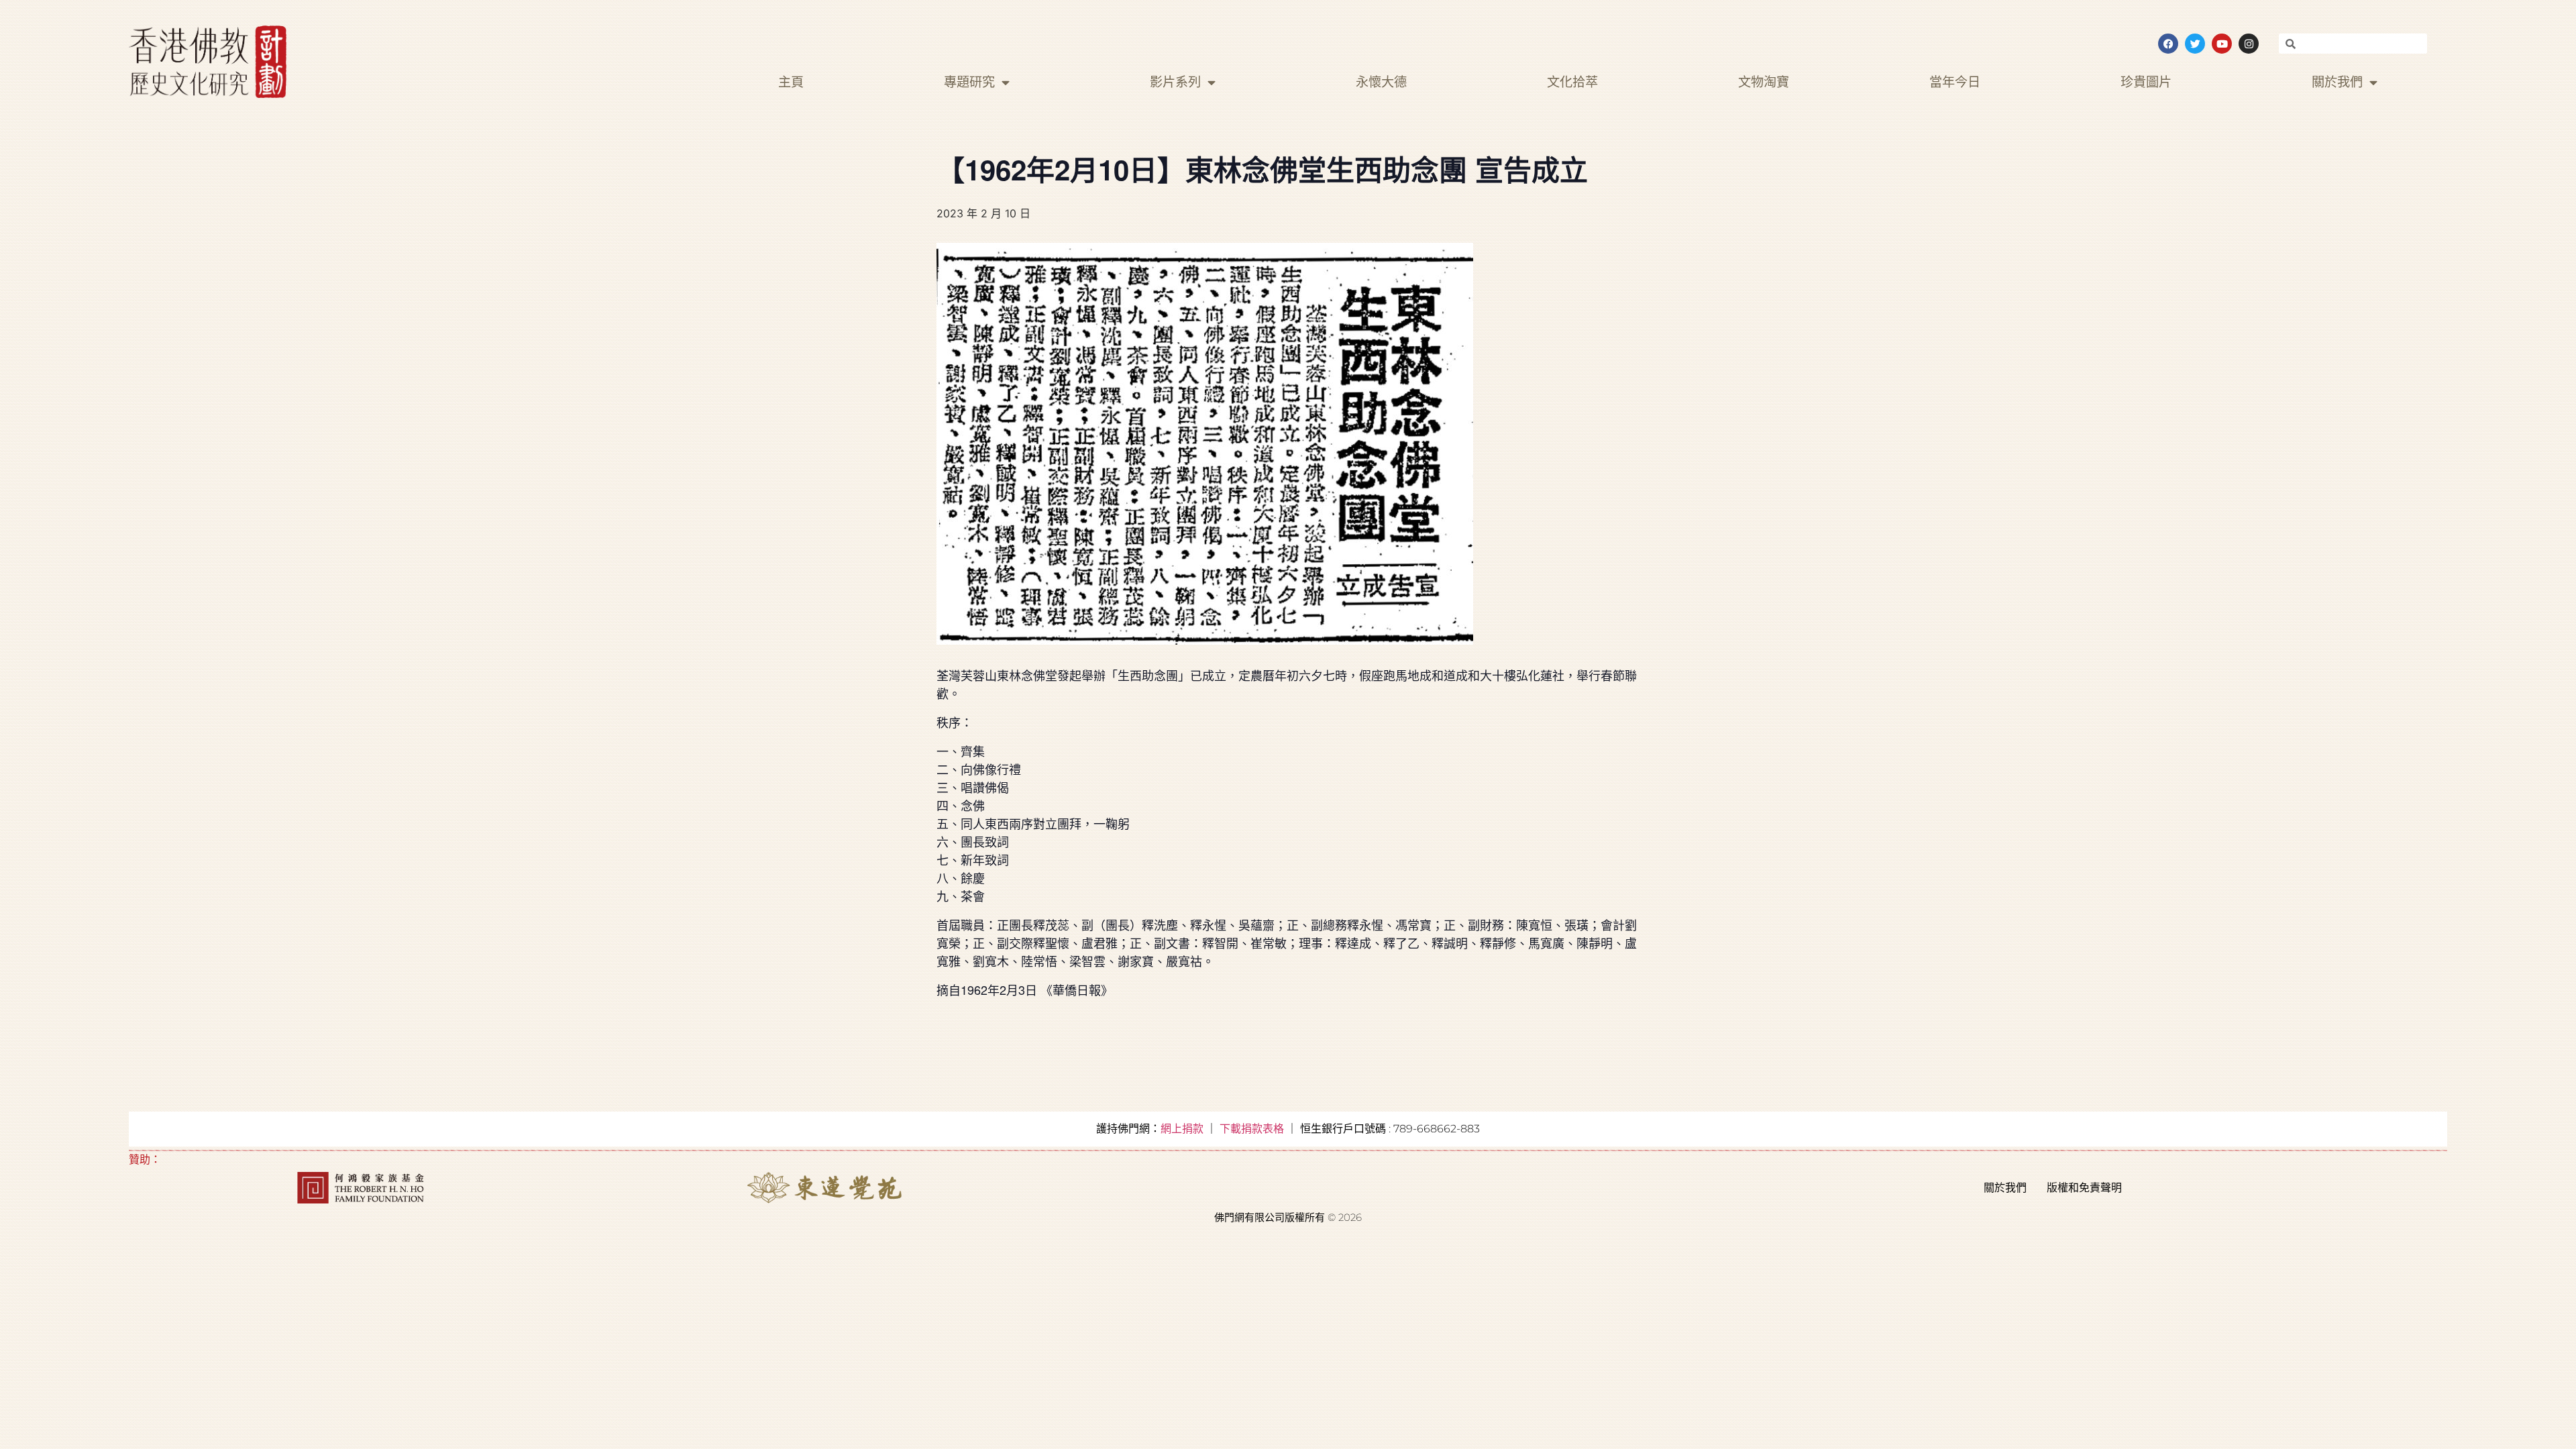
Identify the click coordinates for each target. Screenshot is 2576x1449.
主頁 (791, 82)
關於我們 (2337, 82)
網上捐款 (1182, 1129)
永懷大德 (1381, 82)
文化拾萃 (1572, 82)
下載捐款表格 (1252, 1129)
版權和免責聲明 (2084, 1188)
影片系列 (1175, 82)
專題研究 (969, 82)
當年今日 (1955, 82)
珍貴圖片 (2146, 82)
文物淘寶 (1764, 82)
